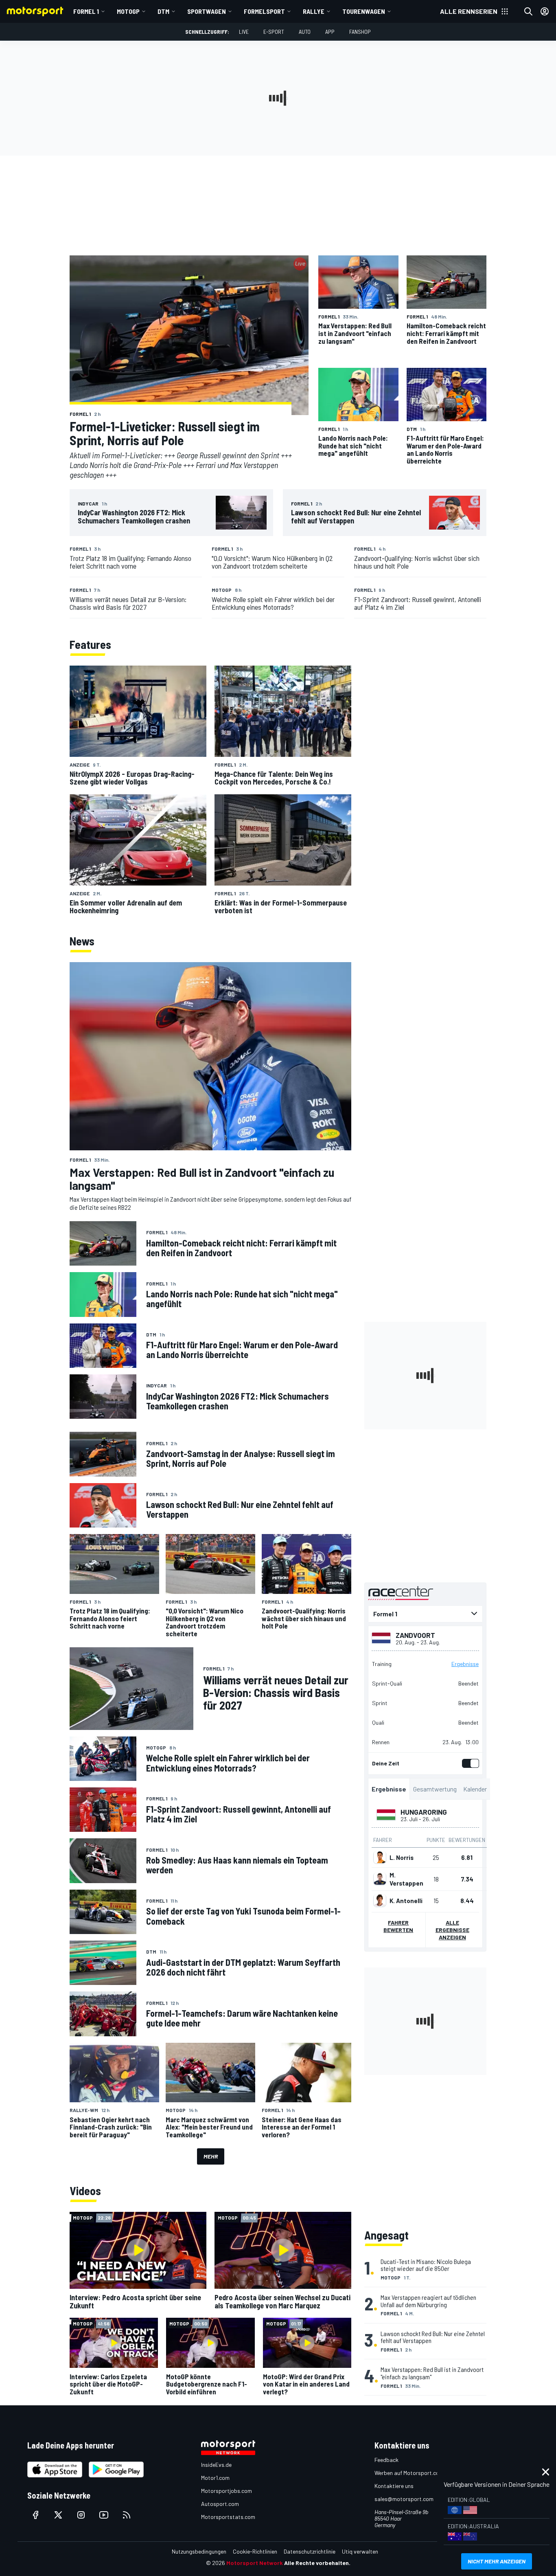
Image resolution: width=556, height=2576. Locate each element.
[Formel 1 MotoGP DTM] (425, 1613)
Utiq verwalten (360, 2551)
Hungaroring (424, 1811)
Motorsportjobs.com (227, 2491)
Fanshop (360, 32)
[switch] (469, 1763)
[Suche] (528, 11)
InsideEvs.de (216, 2465)
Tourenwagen (364, 11)
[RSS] (127, 2515)
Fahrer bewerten (398, 1926)
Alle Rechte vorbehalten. (317, 2563)
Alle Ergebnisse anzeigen (452, 1929)
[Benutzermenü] (545, 11)
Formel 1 (86, 11)
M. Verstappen (406, 1879)
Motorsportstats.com (228, 2517)
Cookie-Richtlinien (255, 2551)
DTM (163, 11)
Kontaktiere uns (394, 2486)
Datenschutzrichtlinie (310, 2551)
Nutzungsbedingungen (199, 2551)
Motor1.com (215, 2478)
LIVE (244, 32)
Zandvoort (415, 1635)
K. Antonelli (406, 1900)
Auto (305, 32)
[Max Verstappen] (380, 1879)
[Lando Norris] (380, 1857)
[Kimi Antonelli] (380, 1900)
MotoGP (128, 11)
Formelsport (264, 11)
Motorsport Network (255, 2563)
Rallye (314, 11)
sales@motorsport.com (404, 2499)
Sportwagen (207, 11)
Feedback (386, 2460)
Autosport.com (220, 2504)
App (330, 32)
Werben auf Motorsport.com (409, 2473)
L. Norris (402, 1857)
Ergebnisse (465, 1664)
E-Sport (274, 32)
